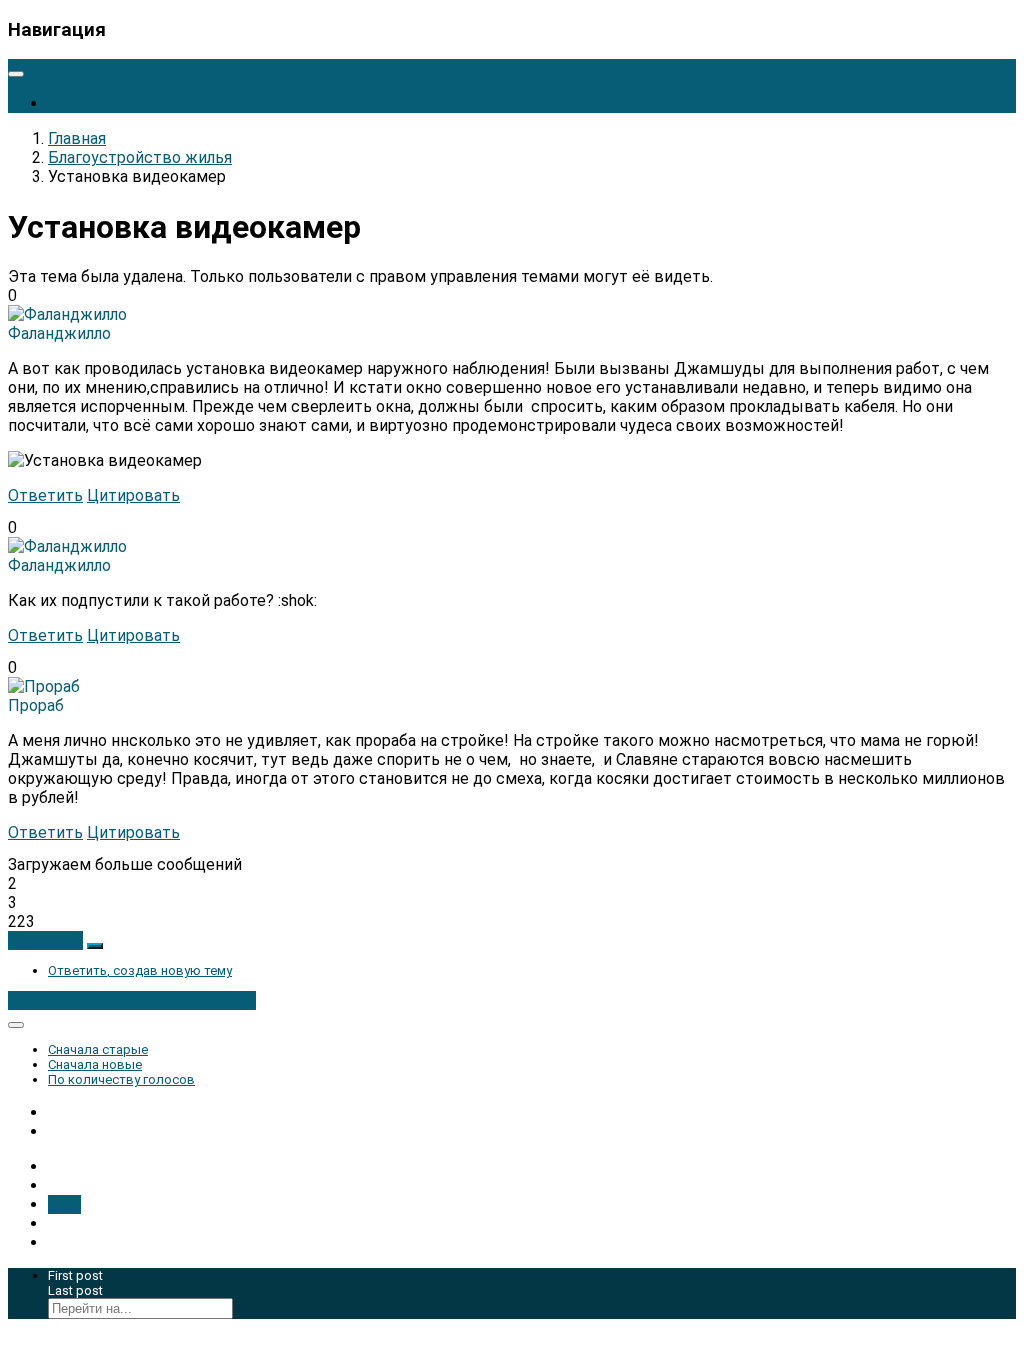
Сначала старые (98, 1049)
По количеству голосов (121, 1079)
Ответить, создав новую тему (140, 970)
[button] (45, 940)
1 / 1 (64, 1204)
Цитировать (133, 495)
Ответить (45, 495)
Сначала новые (95, 1064)
